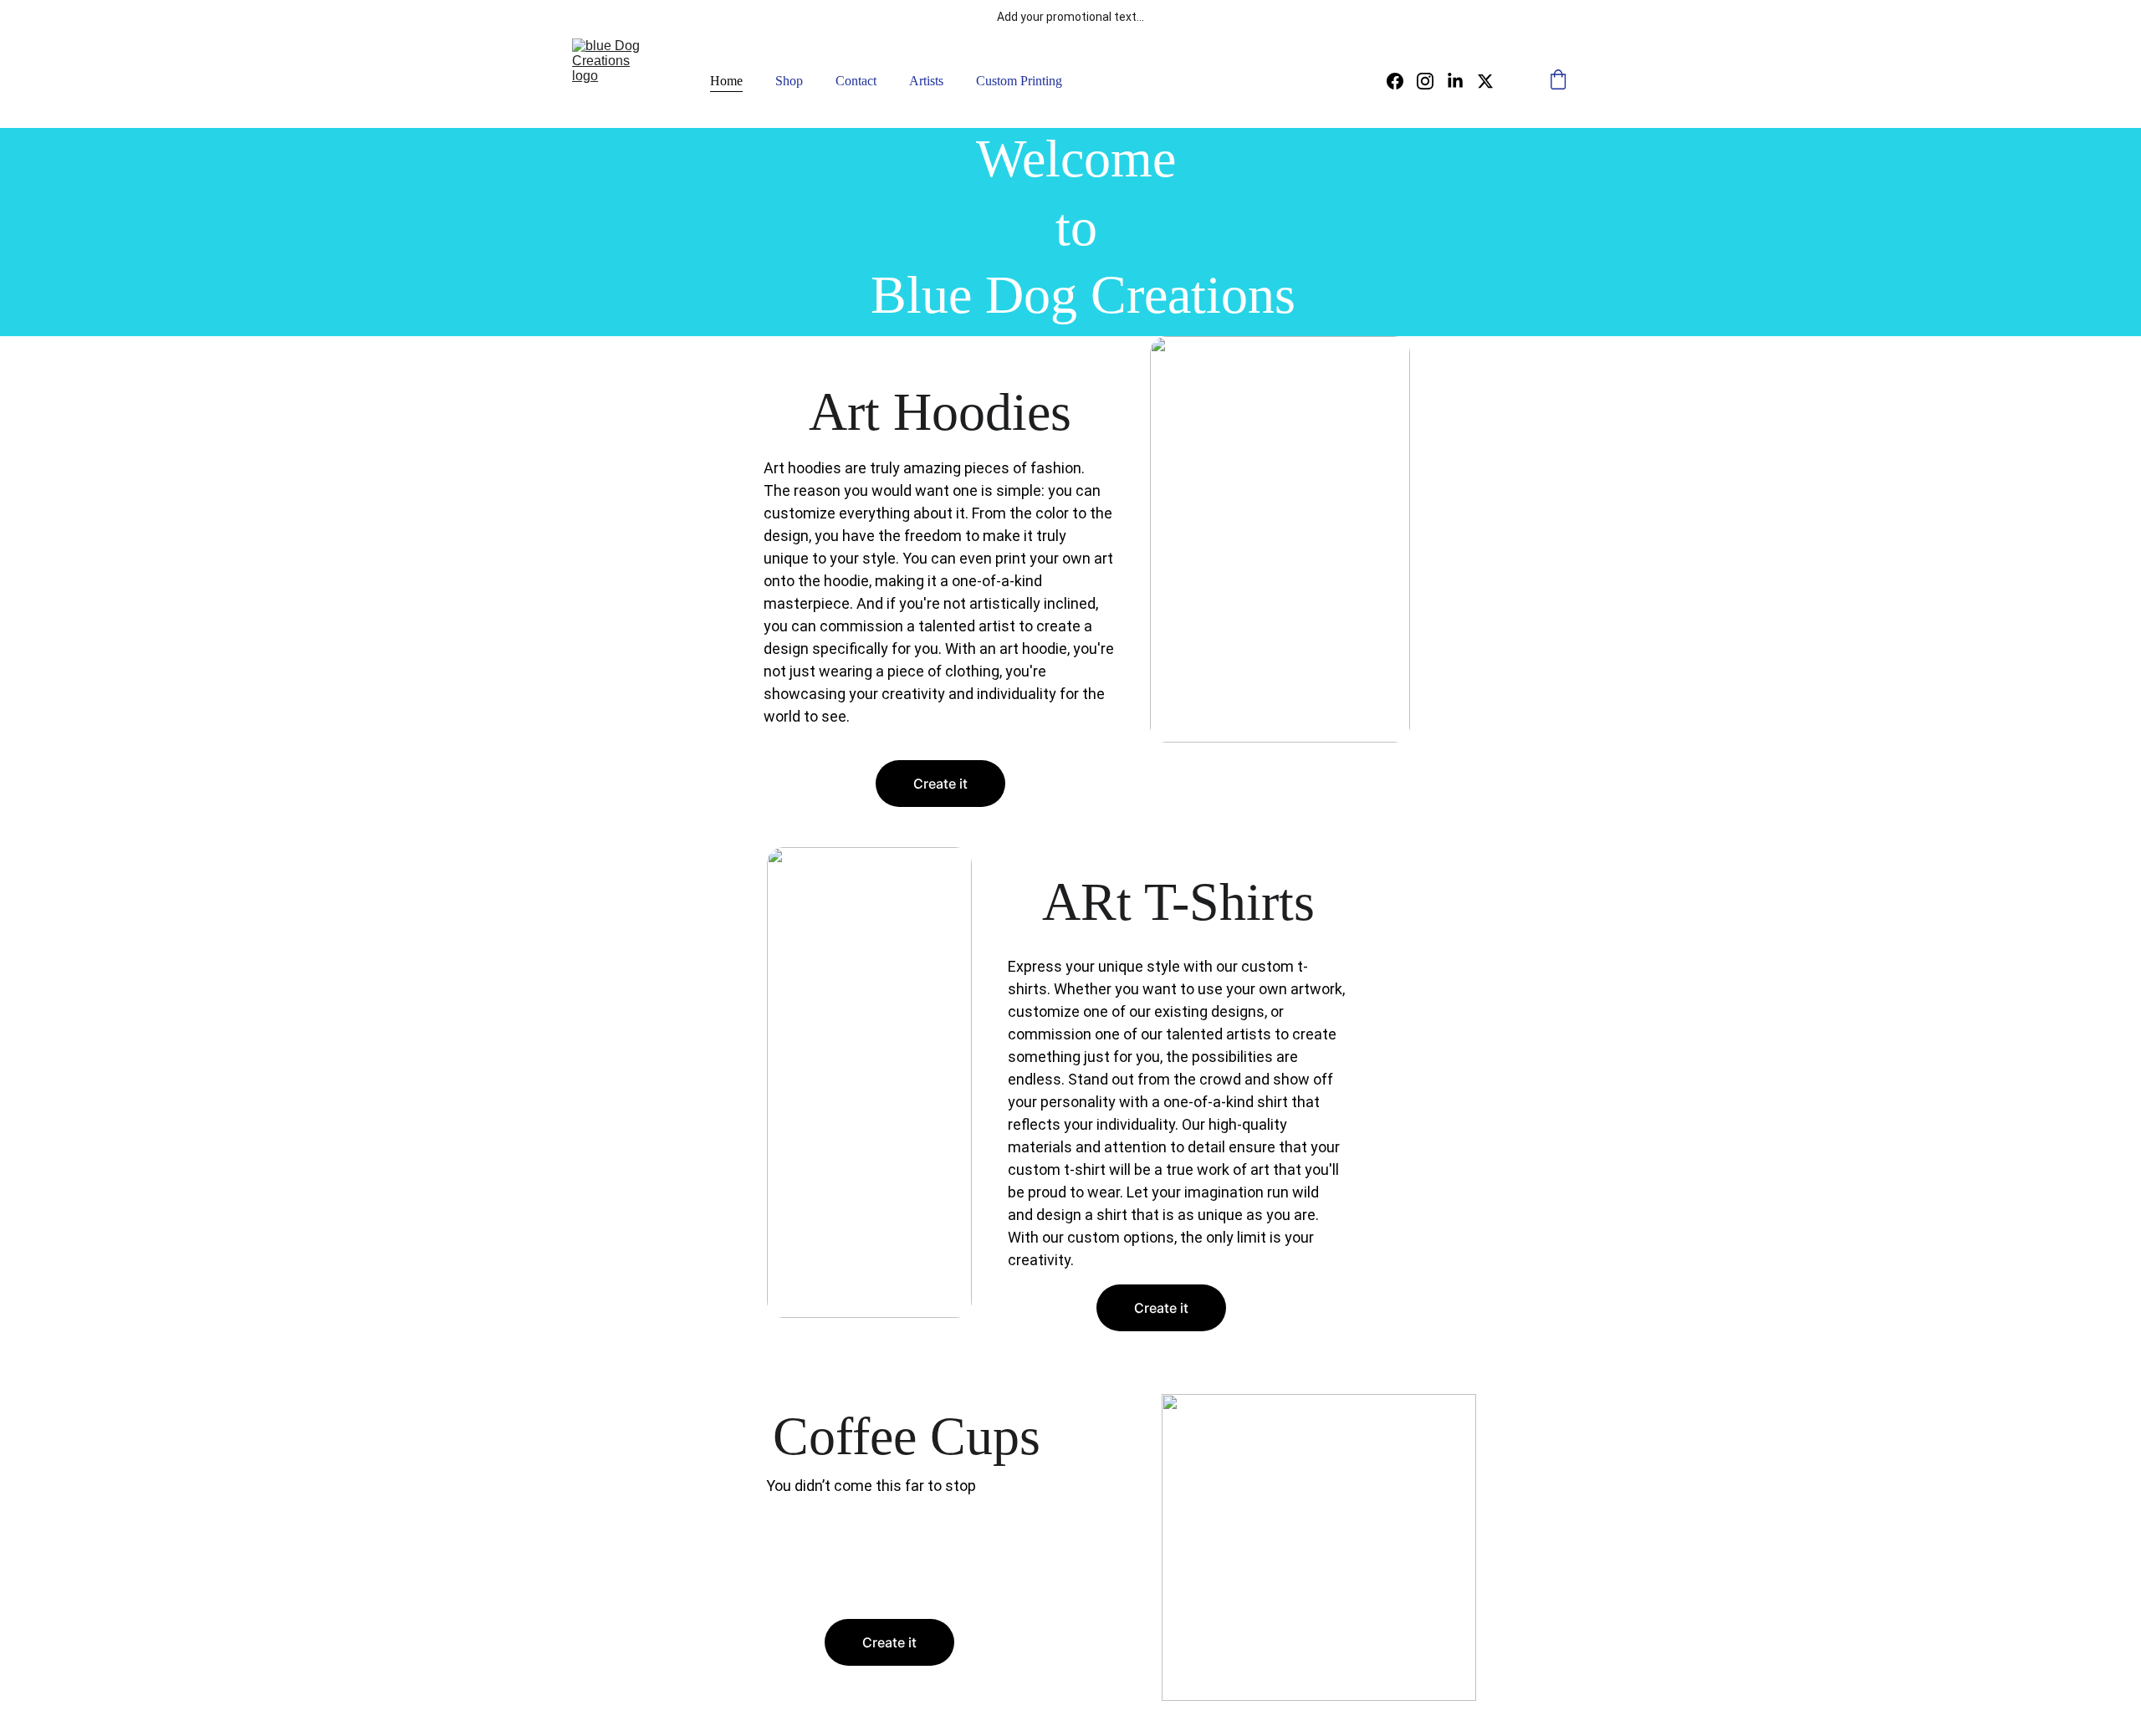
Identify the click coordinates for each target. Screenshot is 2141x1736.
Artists (926, 81)
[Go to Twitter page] (1485, 81)
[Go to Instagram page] (1432, 81)
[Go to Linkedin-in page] (1462, 81)
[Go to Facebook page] (1402, 81)
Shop (789, 81)
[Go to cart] (1558, 81)
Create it (940, 784)
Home (726, 81)
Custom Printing (1019, 81)
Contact (856, 81)
